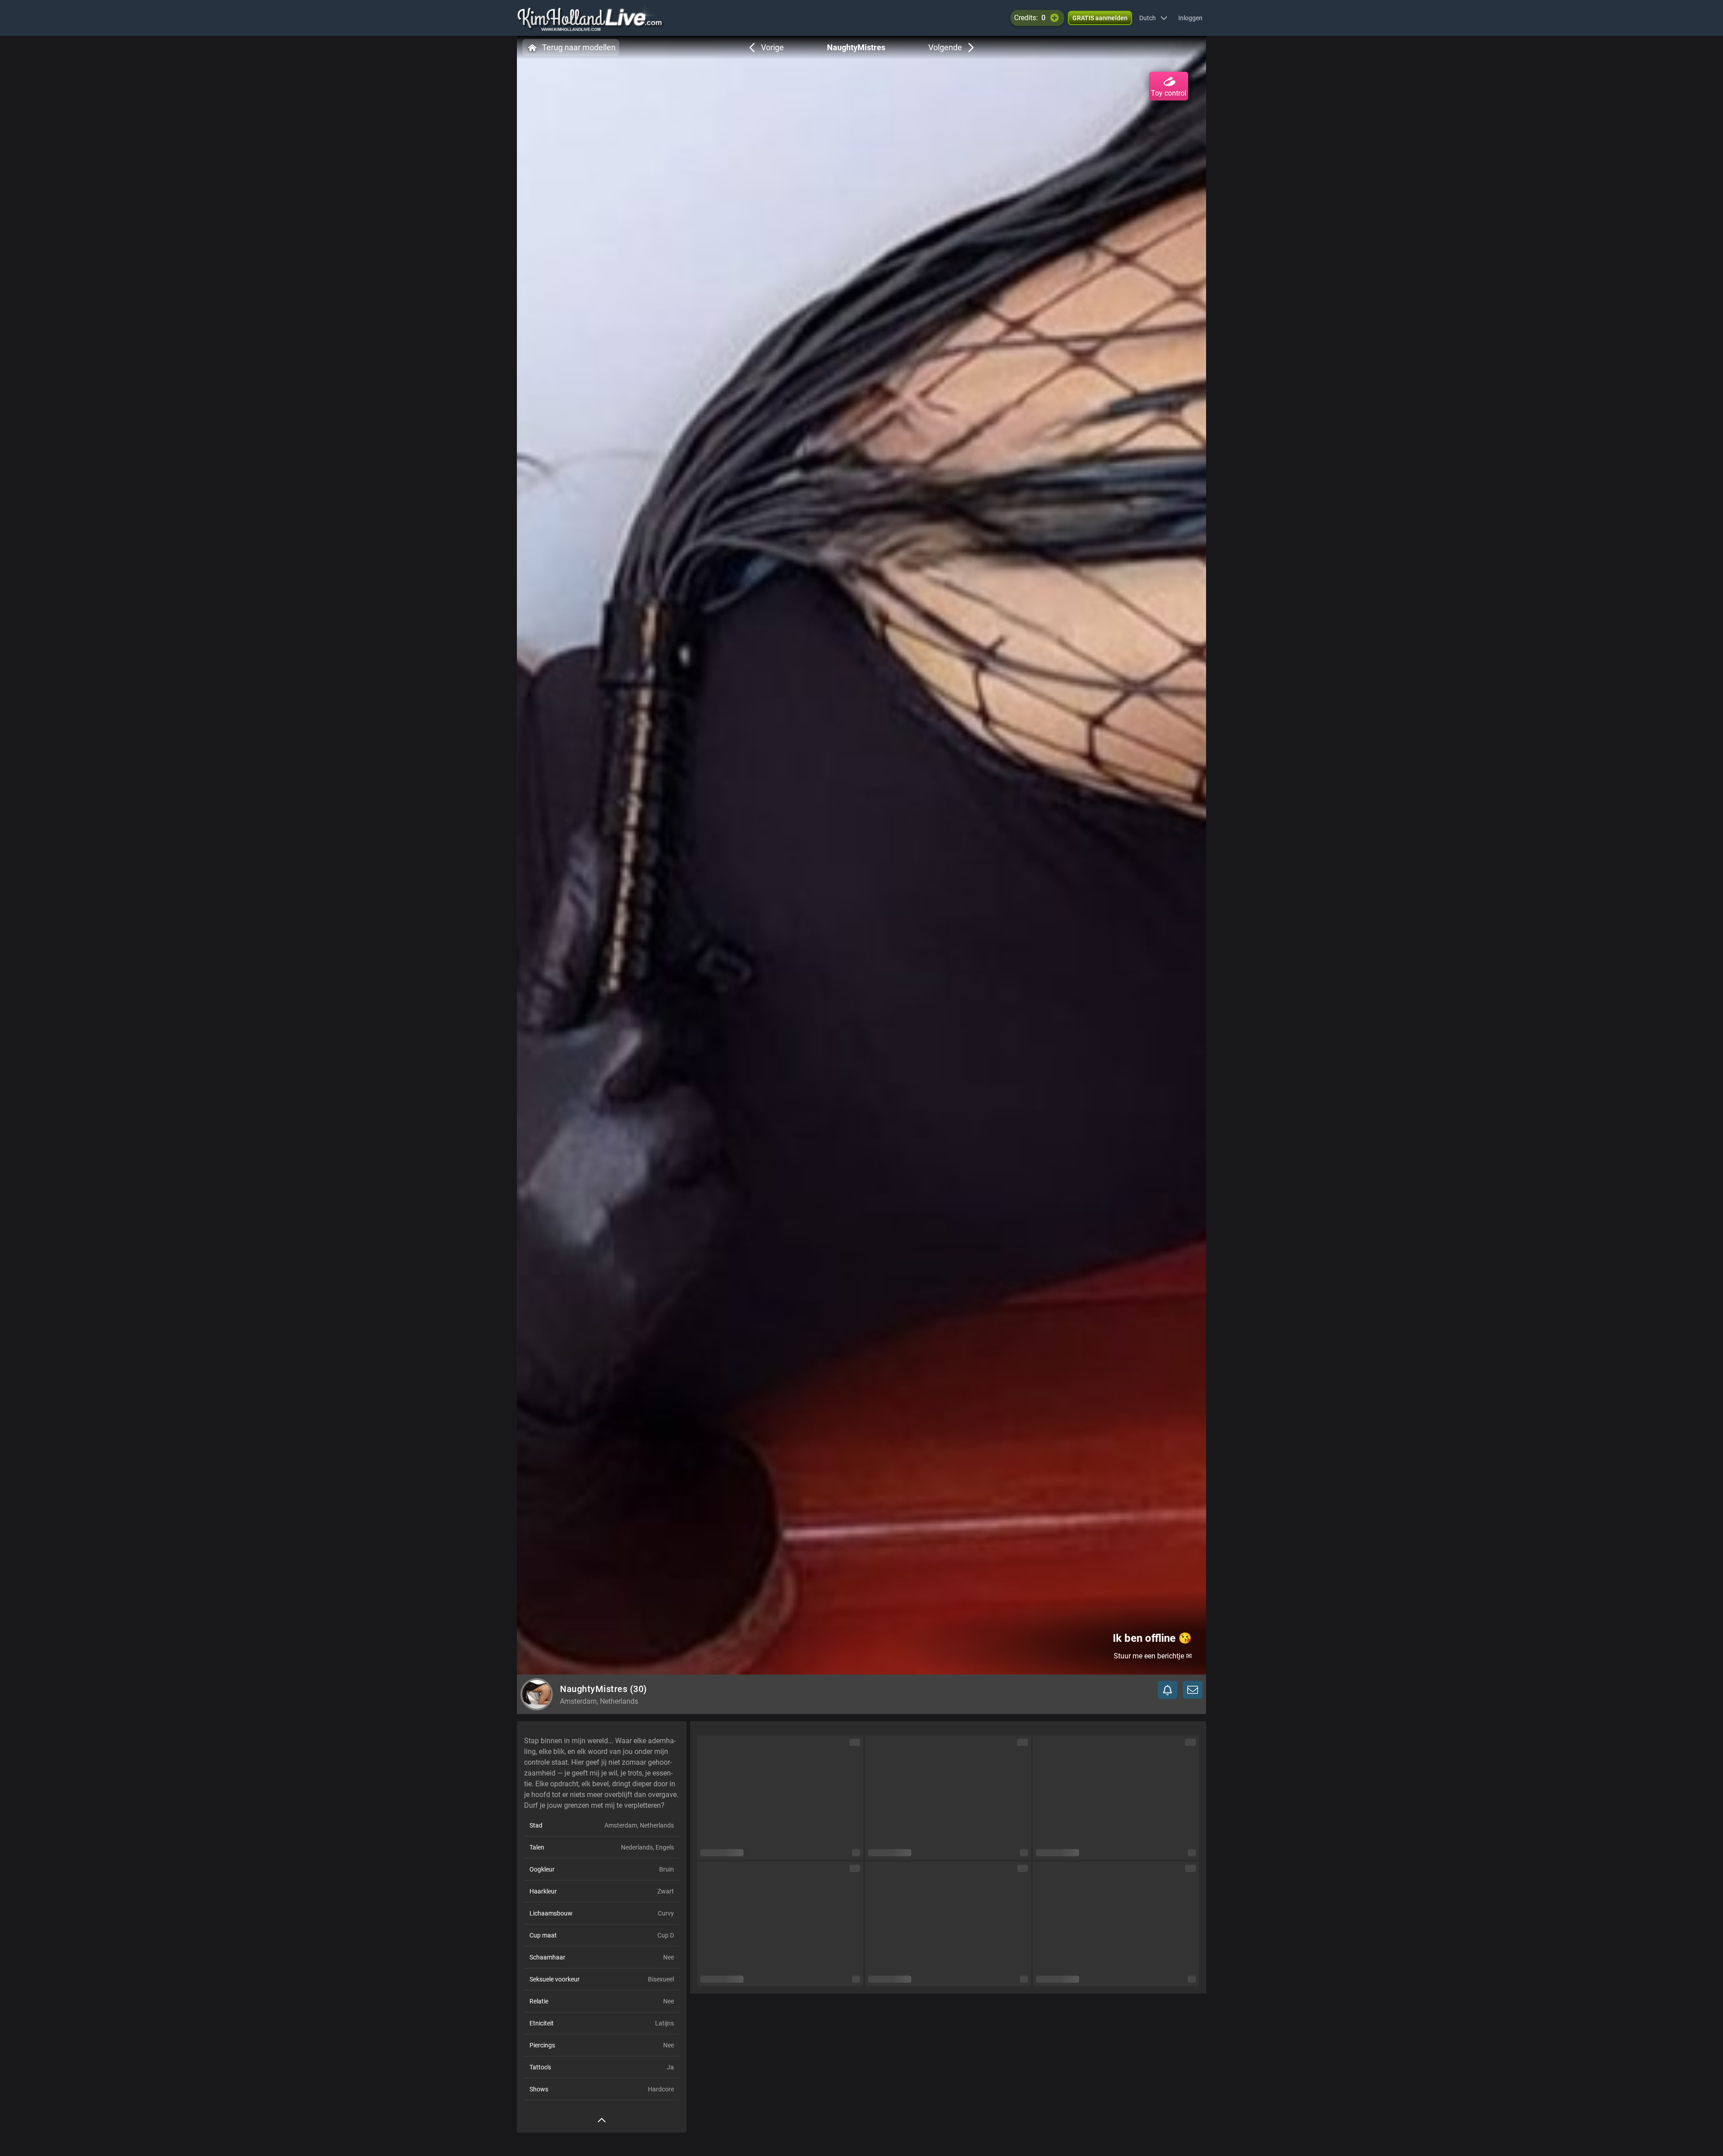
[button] (1153, 18)
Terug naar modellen (579, 47)
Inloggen (1190, 18)
